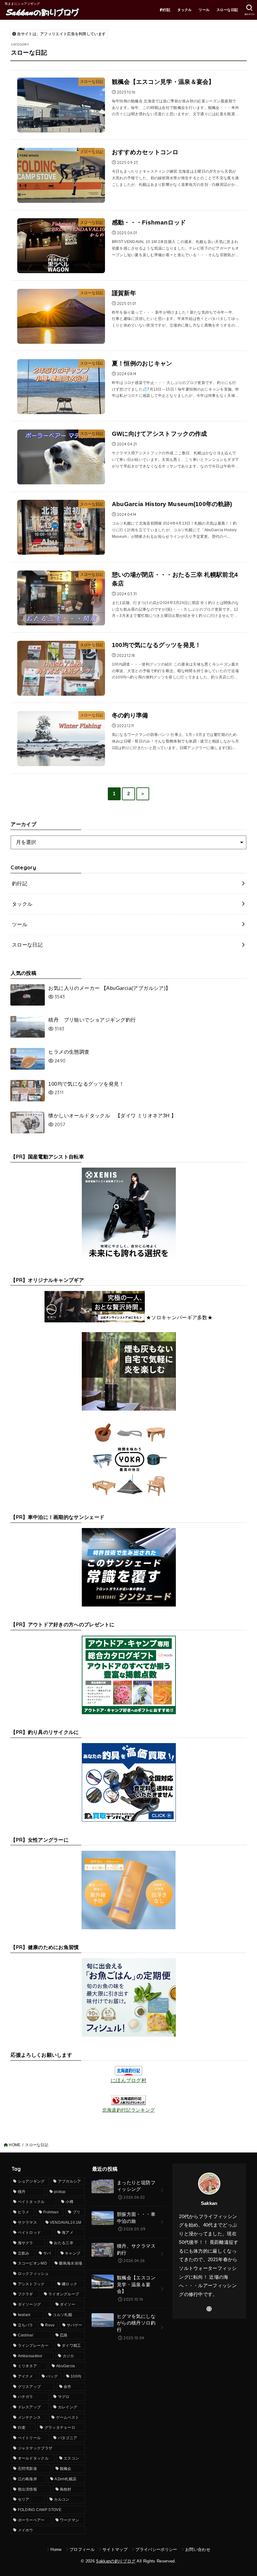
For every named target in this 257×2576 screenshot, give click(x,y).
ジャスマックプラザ (35, 2448)
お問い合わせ (198, 2549)
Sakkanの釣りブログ (116, 2561)
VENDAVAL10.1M (66, 2222)
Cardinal (26, 2335)
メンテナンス (29, 2417)
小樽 (69, 2202)
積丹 (22, 2192)
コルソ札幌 (62, 2315)
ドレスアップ (29, 2407)
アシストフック (31, 2284)
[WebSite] (209, 2309)
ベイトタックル (31, 2202)
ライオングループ (64, 2294)
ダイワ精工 (71, 2346)
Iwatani (24, 2315)
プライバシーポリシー (156, 2549)
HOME (15, 2145)
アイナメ (26, 2376)
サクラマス (28, 2222)
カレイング (68, 2407)
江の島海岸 (28, 2479)
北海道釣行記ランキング (128, 2110)
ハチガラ (26, 2397)
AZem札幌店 (66, 2479)
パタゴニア (68, 2438)
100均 (76, 2376)
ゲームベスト (68, 2417)
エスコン (71, 2458)
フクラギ (26, 2294)
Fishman (51, 2212)
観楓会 (66, 2469)
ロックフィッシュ (33, 2274)
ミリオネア (28, 2366)
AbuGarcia (66, 2366)
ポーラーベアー (31, 2520)
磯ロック (69, 2284)
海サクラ (26, 2243)
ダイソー (68, 2304)
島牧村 (66, 2489)
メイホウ (26, 2530)
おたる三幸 (64, 2243)
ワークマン (70, 2520)
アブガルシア (70, 2181)
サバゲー (74, 2325)
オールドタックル (33, 2458)
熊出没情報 (28, 2489)
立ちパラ (26, 2325)
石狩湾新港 (28, 2469)
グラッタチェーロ (60, 2427)
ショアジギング (31, 2181)
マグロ (64, 2397)
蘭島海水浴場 (71, 2263)
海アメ (68, 2233)
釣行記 (165, 10)
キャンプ (73, 2253)
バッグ (52, 2376)
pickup (60, 2192)
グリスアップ (29, 2387)
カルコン (62, 2499)
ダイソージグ (29, 2304)
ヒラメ (24, 2212)
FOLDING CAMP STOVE (40, 2510)
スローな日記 (227, 10)
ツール (204, 10)
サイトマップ (115, 2549)
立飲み (24, 2253)
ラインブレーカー (33, 2346)
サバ (47, 2253)
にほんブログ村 (128, 2080)
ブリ (77, 2212)
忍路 (64, 2335)
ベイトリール (29, 2438)
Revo (50, 2325)
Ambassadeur (30, 2356)
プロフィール (82, 2549)
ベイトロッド (29, 2233)
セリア (24, 2499)
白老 (22, 2427)
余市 (68, 2387)
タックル (185, 10)
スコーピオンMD (32, 2263)
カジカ (68, 2356)
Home (56, 2549)
